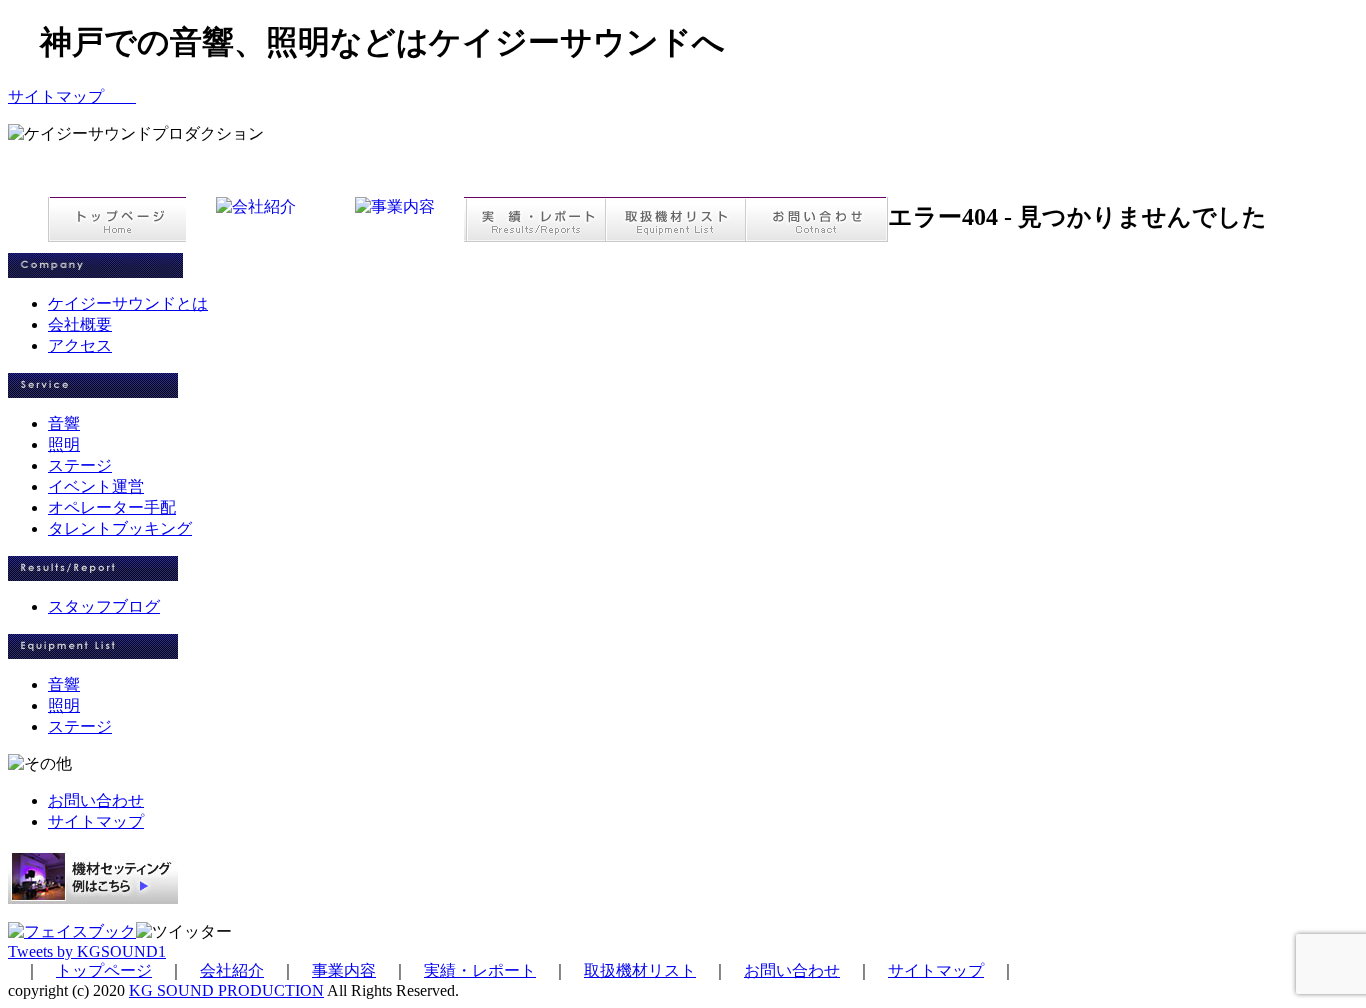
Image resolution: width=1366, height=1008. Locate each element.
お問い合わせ (96, 800)
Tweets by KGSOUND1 (87, 951)
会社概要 (80, 324)
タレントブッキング (120, 528)
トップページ (104, 970)
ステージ (80, 465)
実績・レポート (480, 970)
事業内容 (344, 970)
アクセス (80, 345)
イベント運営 (96, 486)
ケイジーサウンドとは (128, 303)
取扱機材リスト (640, 970)
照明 (64, 444)
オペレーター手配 (112, 507)
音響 (64, 423)
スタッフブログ (104, 606)
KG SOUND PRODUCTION (226, 990)
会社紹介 (232, 970)
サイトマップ (72, 96)
